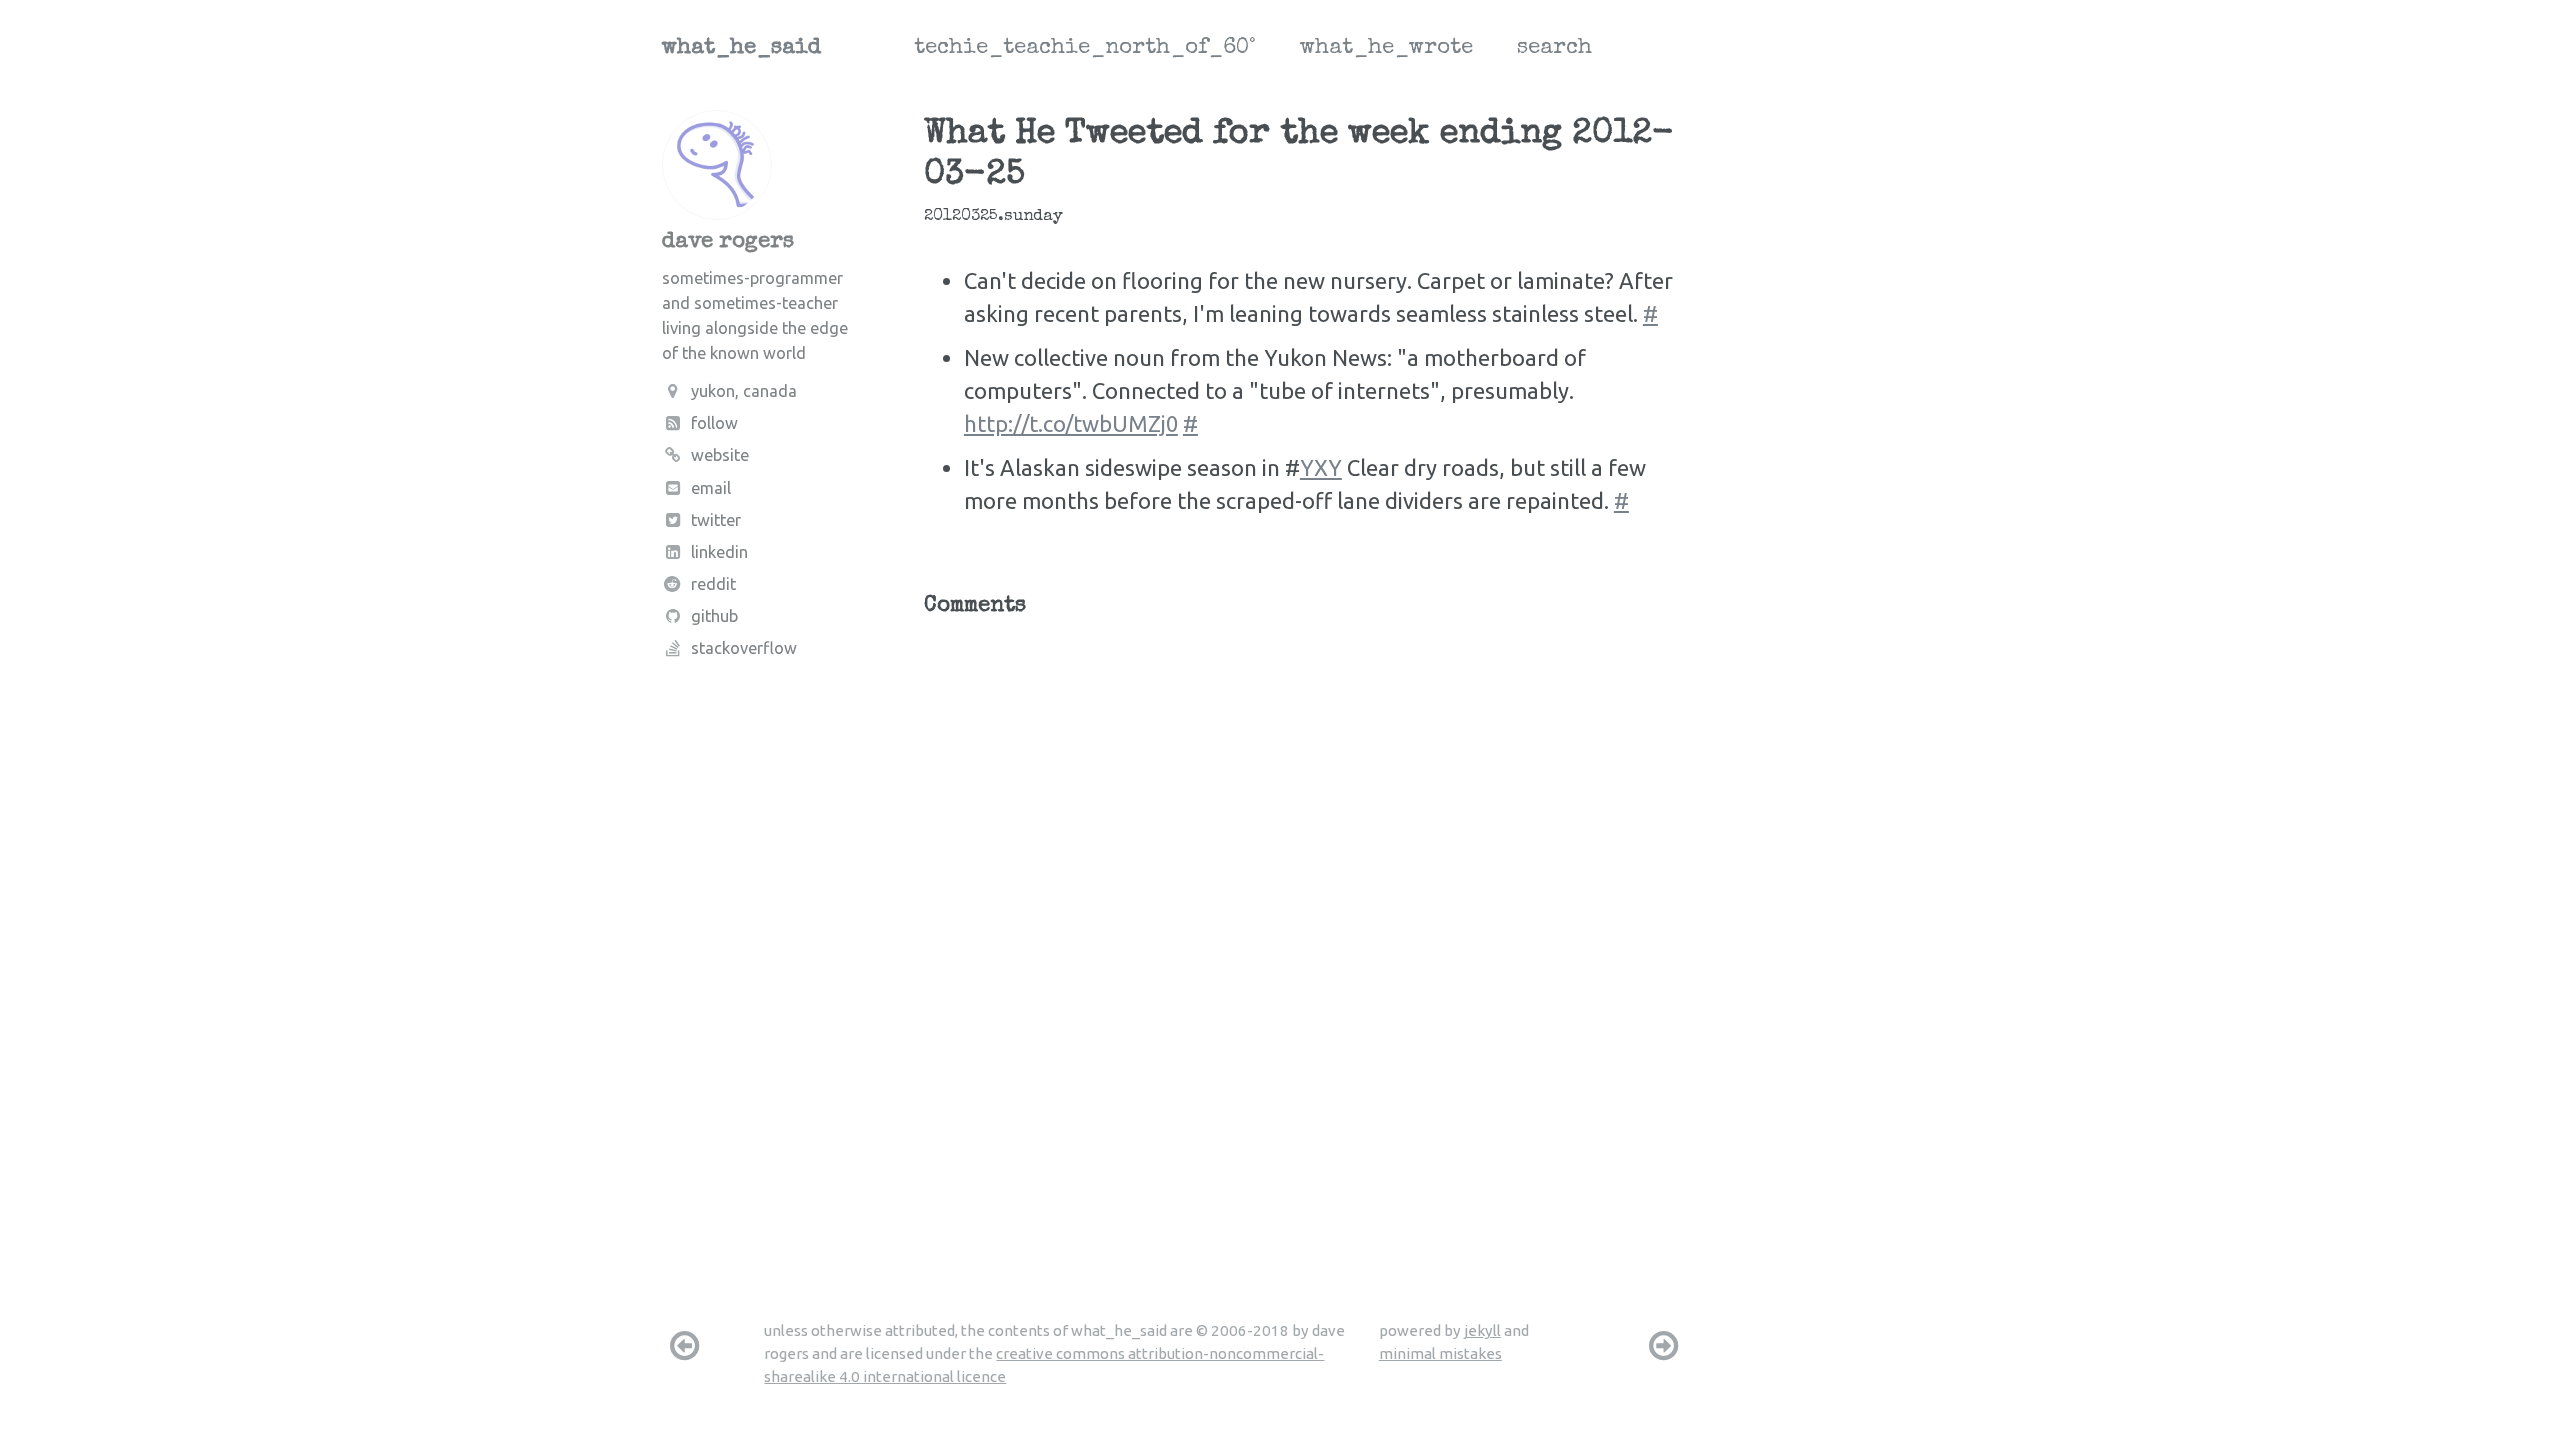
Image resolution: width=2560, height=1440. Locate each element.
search (1554, 49)
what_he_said (741, 49)
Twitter (716, 520)
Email (711, 488)
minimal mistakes (1440, 1353)
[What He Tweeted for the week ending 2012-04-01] (684, 1345)
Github (714, 616)
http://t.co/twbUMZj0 (1071, 423)
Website (720, 455)
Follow (714, 423)
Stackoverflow (744, 648)
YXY (1321, 467)
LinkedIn (719, 552)
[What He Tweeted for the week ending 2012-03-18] (1664, 1345)
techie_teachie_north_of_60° (1085, 49)
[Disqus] (1306, 880)
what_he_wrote (1386, 49)
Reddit (713, 584)
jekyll (1482, 1330)
